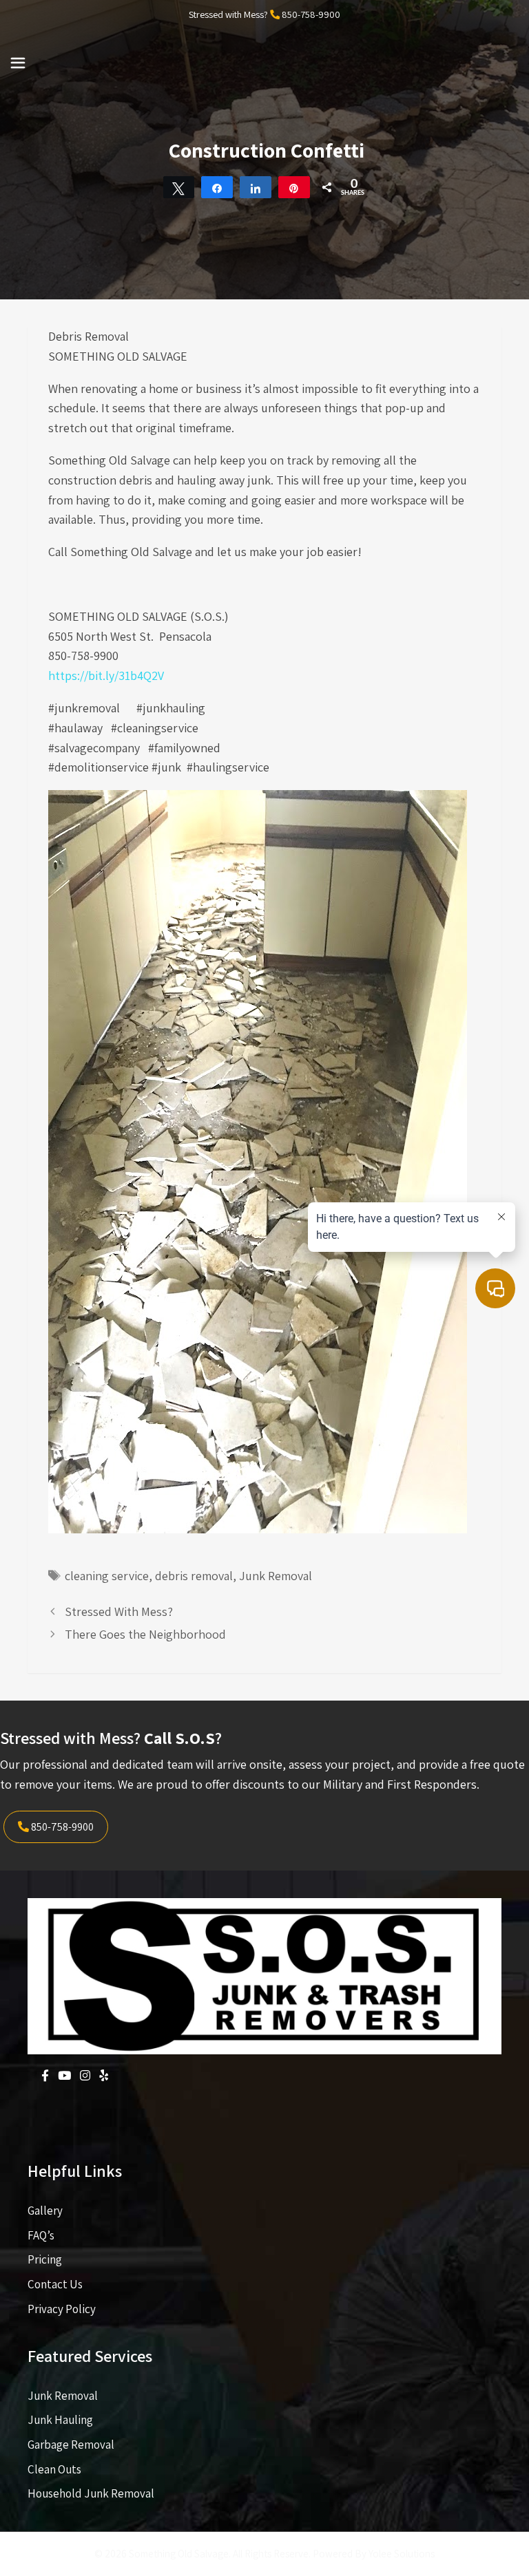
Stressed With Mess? (119, 1611)
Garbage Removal (71, 2445)
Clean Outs (54, 2469)
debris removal (194, 1576)
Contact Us (55, 2284)
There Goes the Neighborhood (145, 1634)
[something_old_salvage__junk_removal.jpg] (258, 1529)
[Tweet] (179, 187)
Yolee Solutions (402, 2554)
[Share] (217, 187)
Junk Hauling (60, 2420)
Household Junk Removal (91, 2493)
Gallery (45, 2211)
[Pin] (294, 187)
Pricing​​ (45, 2259)
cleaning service (107, 1576)
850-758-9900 (311, 14)
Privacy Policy (62, 2309)
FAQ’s (41, 2235)
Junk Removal (276, 1576)
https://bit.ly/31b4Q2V (106, 675)
